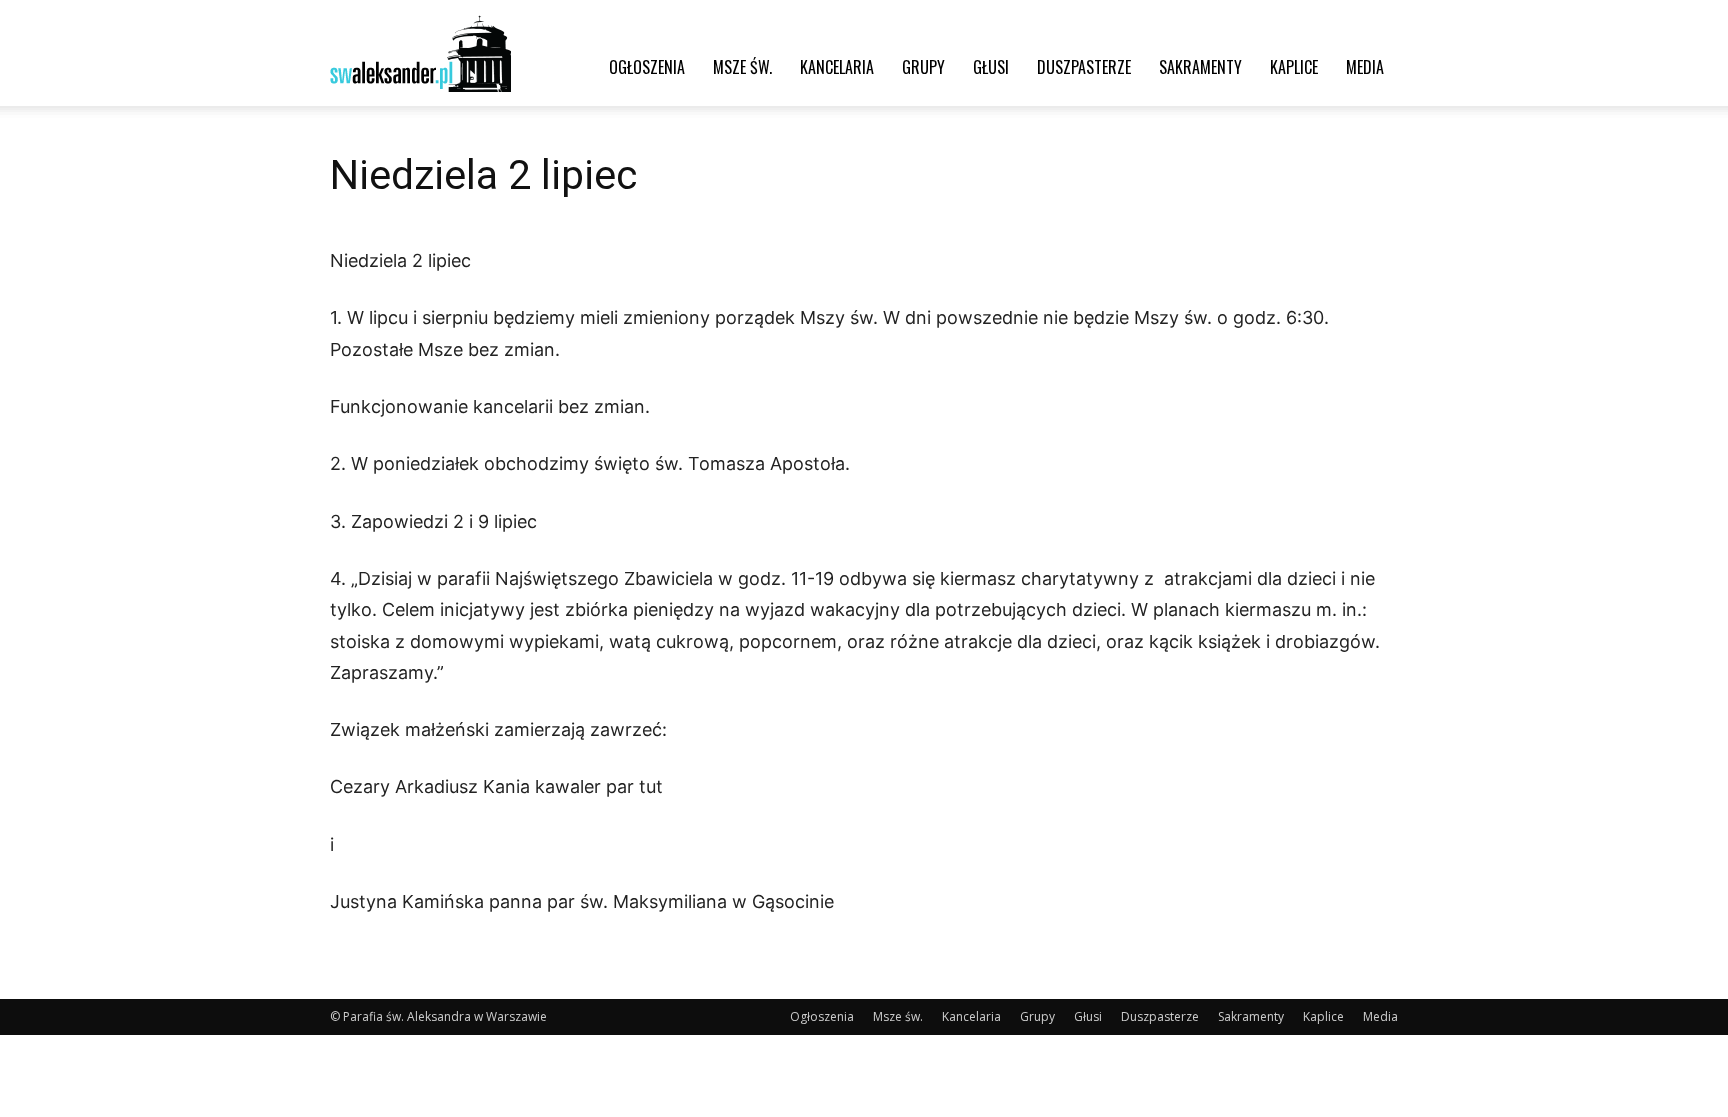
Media (1365, 67)
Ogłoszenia (647, 67)
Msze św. (742, 67)
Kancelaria (837, 67)
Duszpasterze (1084, 67)
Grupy (923, 67)
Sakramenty (1200, 67)
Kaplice (1294, 67)
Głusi (991, 67)
